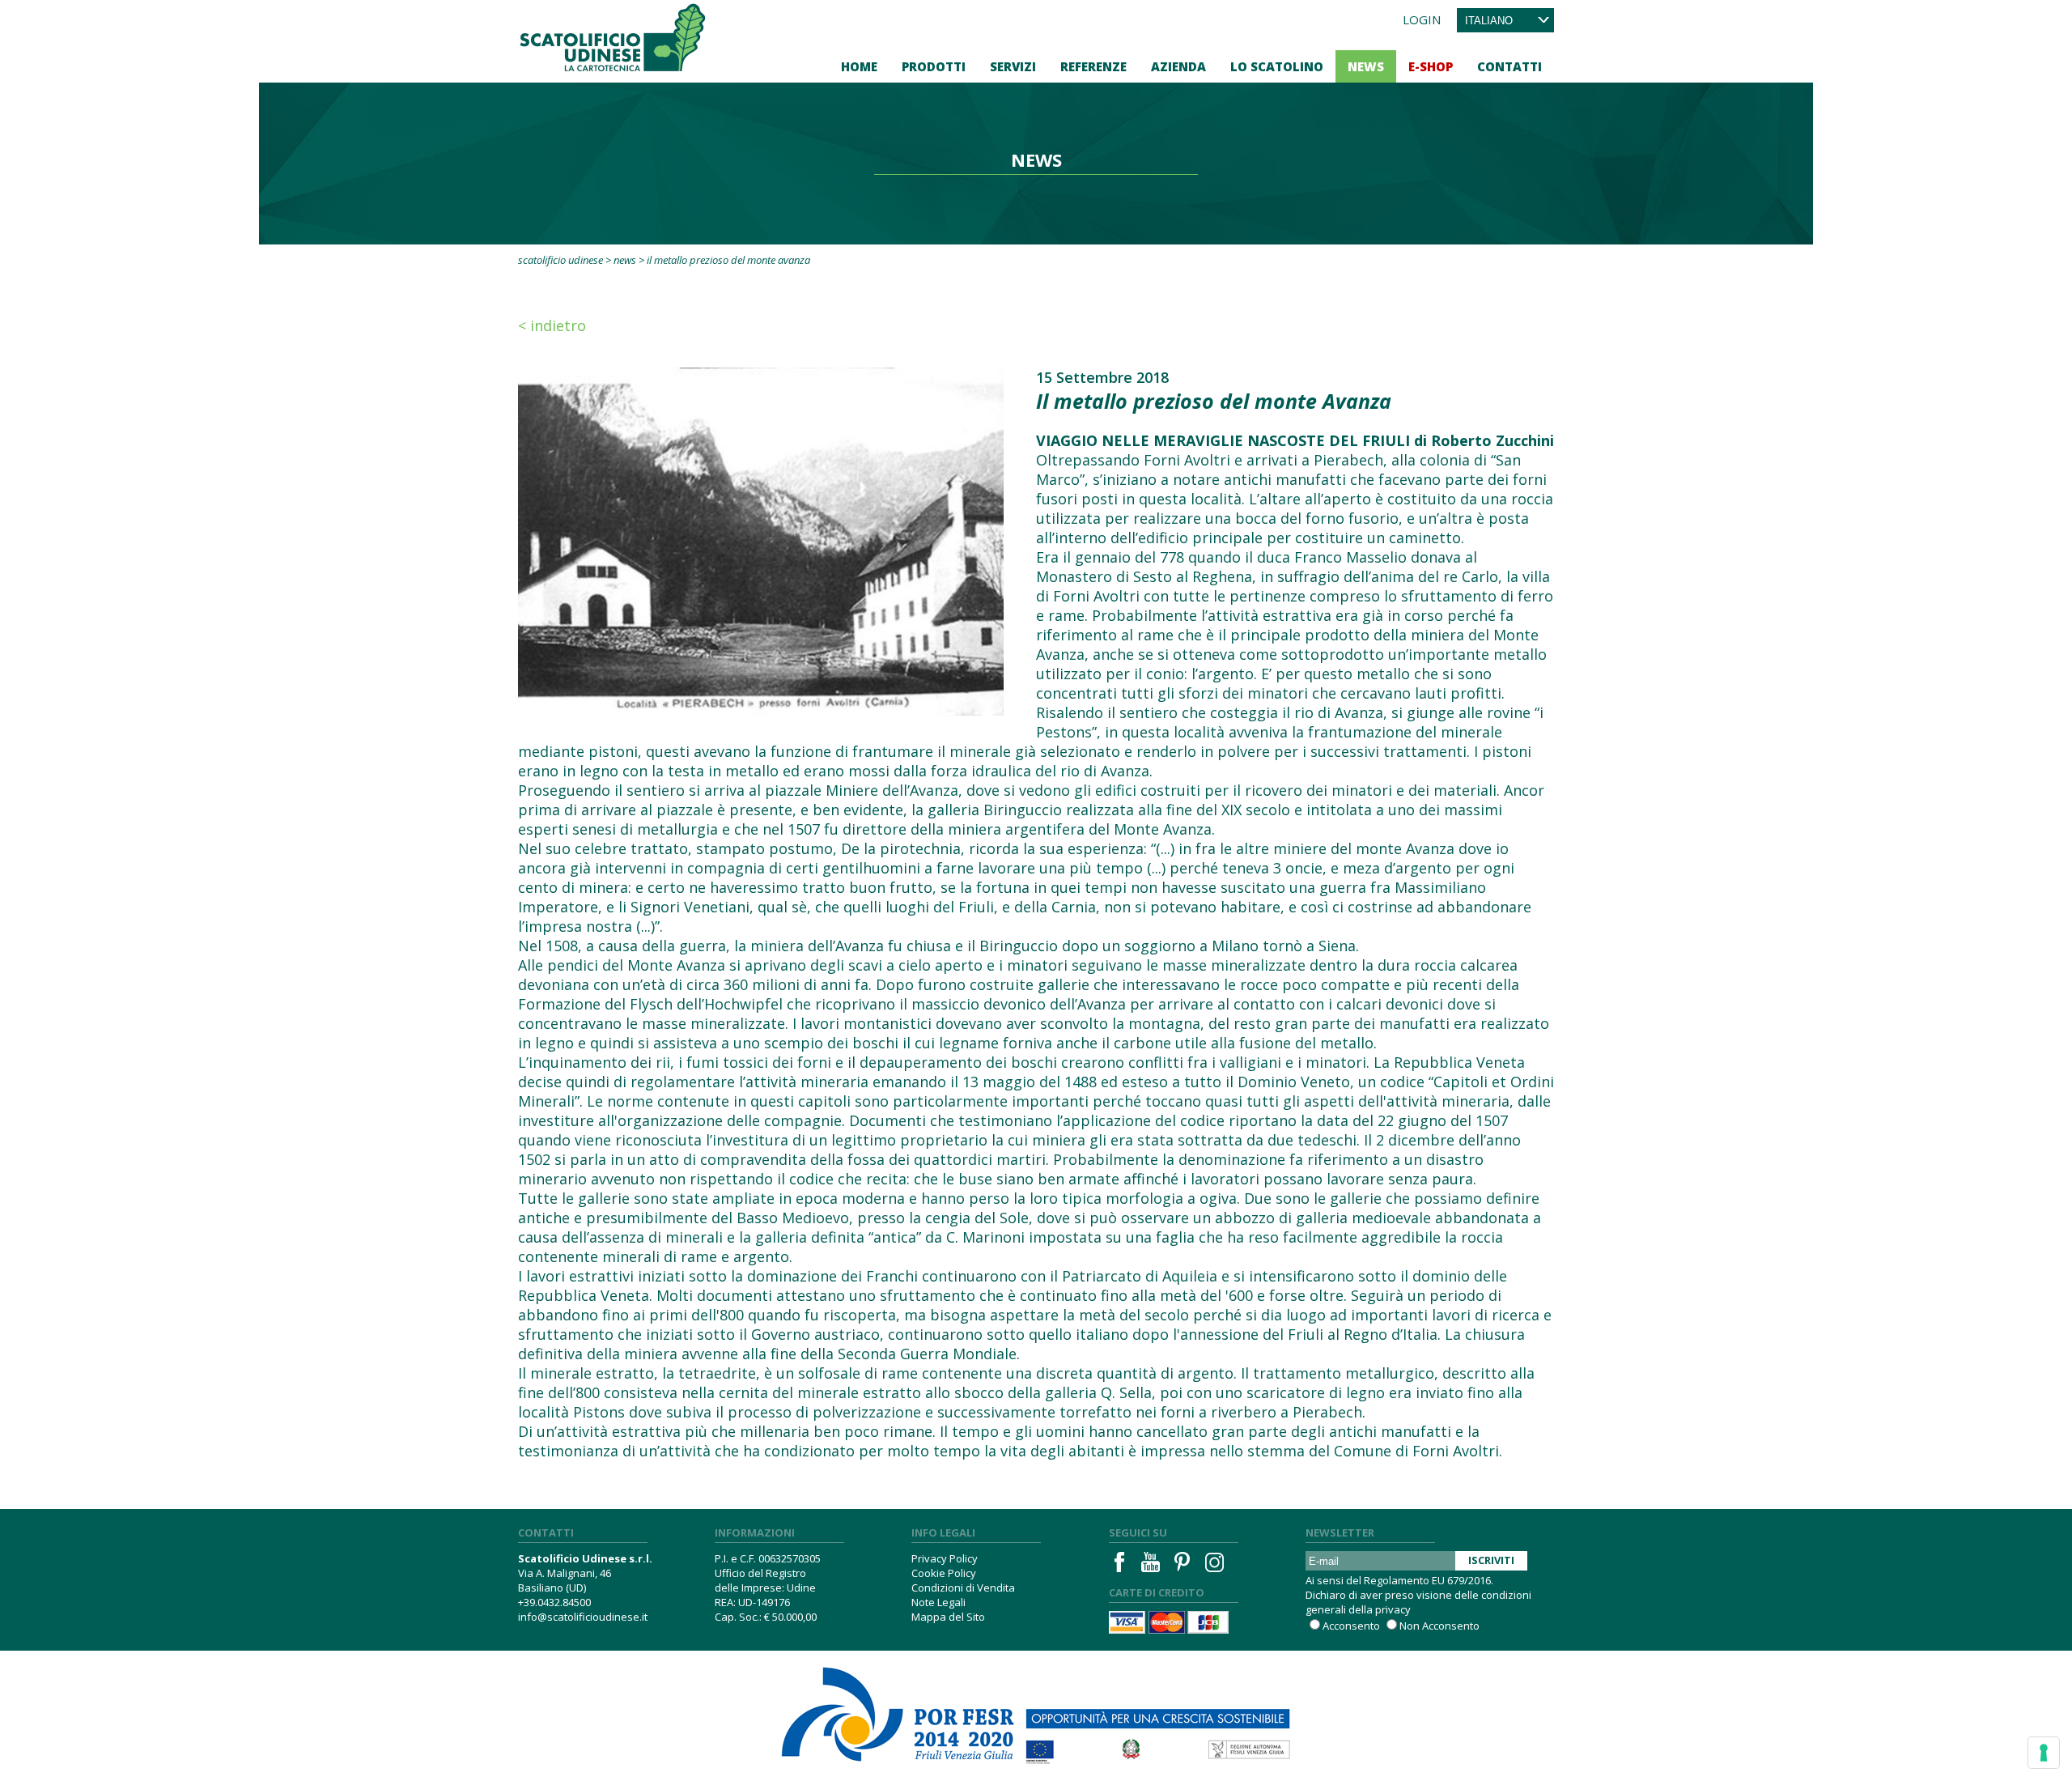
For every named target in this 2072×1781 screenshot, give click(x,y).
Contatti (1509, 66)
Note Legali (938, 1602)
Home (859, 66)
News (1366, 66)
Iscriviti (1491, 1560)
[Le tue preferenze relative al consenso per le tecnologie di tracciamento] (2044, 1753)
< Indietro (552, 325)
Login (1422, 19)
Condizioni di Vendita (963, 1588)
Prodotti (934, 66)
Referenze (1093, 66)
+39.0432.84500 (554, 1602)
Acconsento (1351, 1626)
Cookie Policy (944, 1573)
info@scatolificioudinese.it (583, 1617)
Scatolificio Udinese (560, 260)
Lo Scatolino (1277, 66)
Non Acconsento (1439, 1626)
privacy (1393, 1609)
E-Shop (1431, 66)
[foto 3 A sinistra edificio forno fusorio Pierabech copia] (761, 540)
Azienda (1178, 66)
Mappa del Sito (948, 1617)
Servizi (1013, 66)
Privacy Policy (945, 1558)
